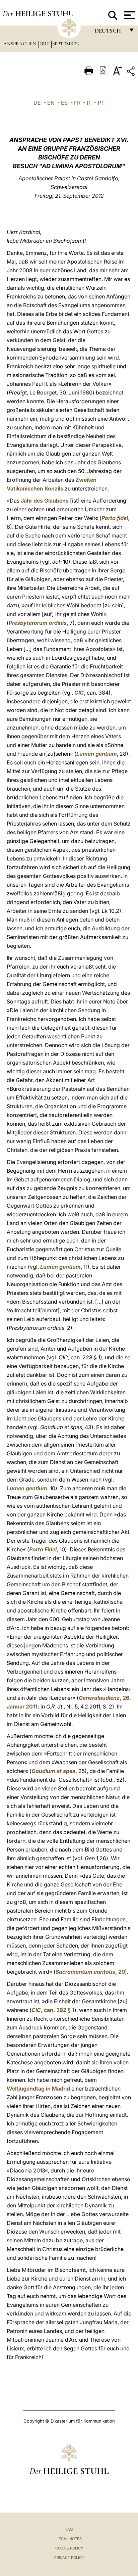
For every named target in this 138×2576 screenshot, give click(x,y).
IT (89, 103)
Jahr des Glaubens (45, 501)
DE (37, 103)
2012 (45, 44)
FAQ (69, 2529)
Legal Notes (69, 2539)
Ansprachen (20, 44)
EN (51, 103)
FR (77, 103)
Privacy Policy (69, 2558)
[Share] (132, 72)
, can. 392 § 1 (53, 2010)
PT (101, 103)
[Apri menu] (129, 15)
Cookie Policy (69, 2548)
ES (64, 103)
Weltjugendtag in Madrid (38, 2089)
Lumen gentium (97, 754)
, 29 (90, 1972)
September (66, 44)
